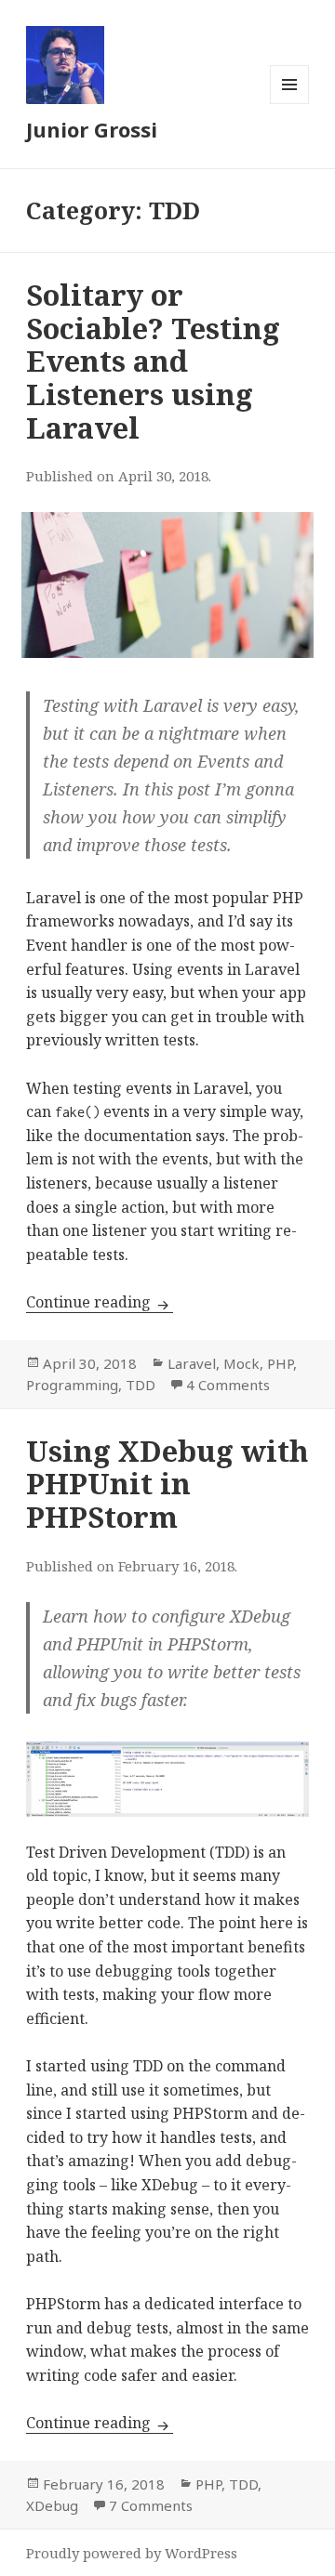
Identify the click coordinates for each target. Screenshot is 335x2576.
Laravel (192, 1363)
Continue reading (100, 1302)
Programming (72, 1385)
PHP (280, 1363)
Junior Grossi (92, 129)
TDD (141, 1385)
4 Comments (228, 1385)
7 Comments (151, 2505)
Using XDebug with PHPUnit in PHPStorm (167, 1484)
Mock (241, 1363)
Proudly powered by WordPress (132, 2553)
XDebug (52, 2505)
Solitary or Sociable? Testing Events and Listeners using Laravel (153, 361)
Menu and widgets (290, 104)
